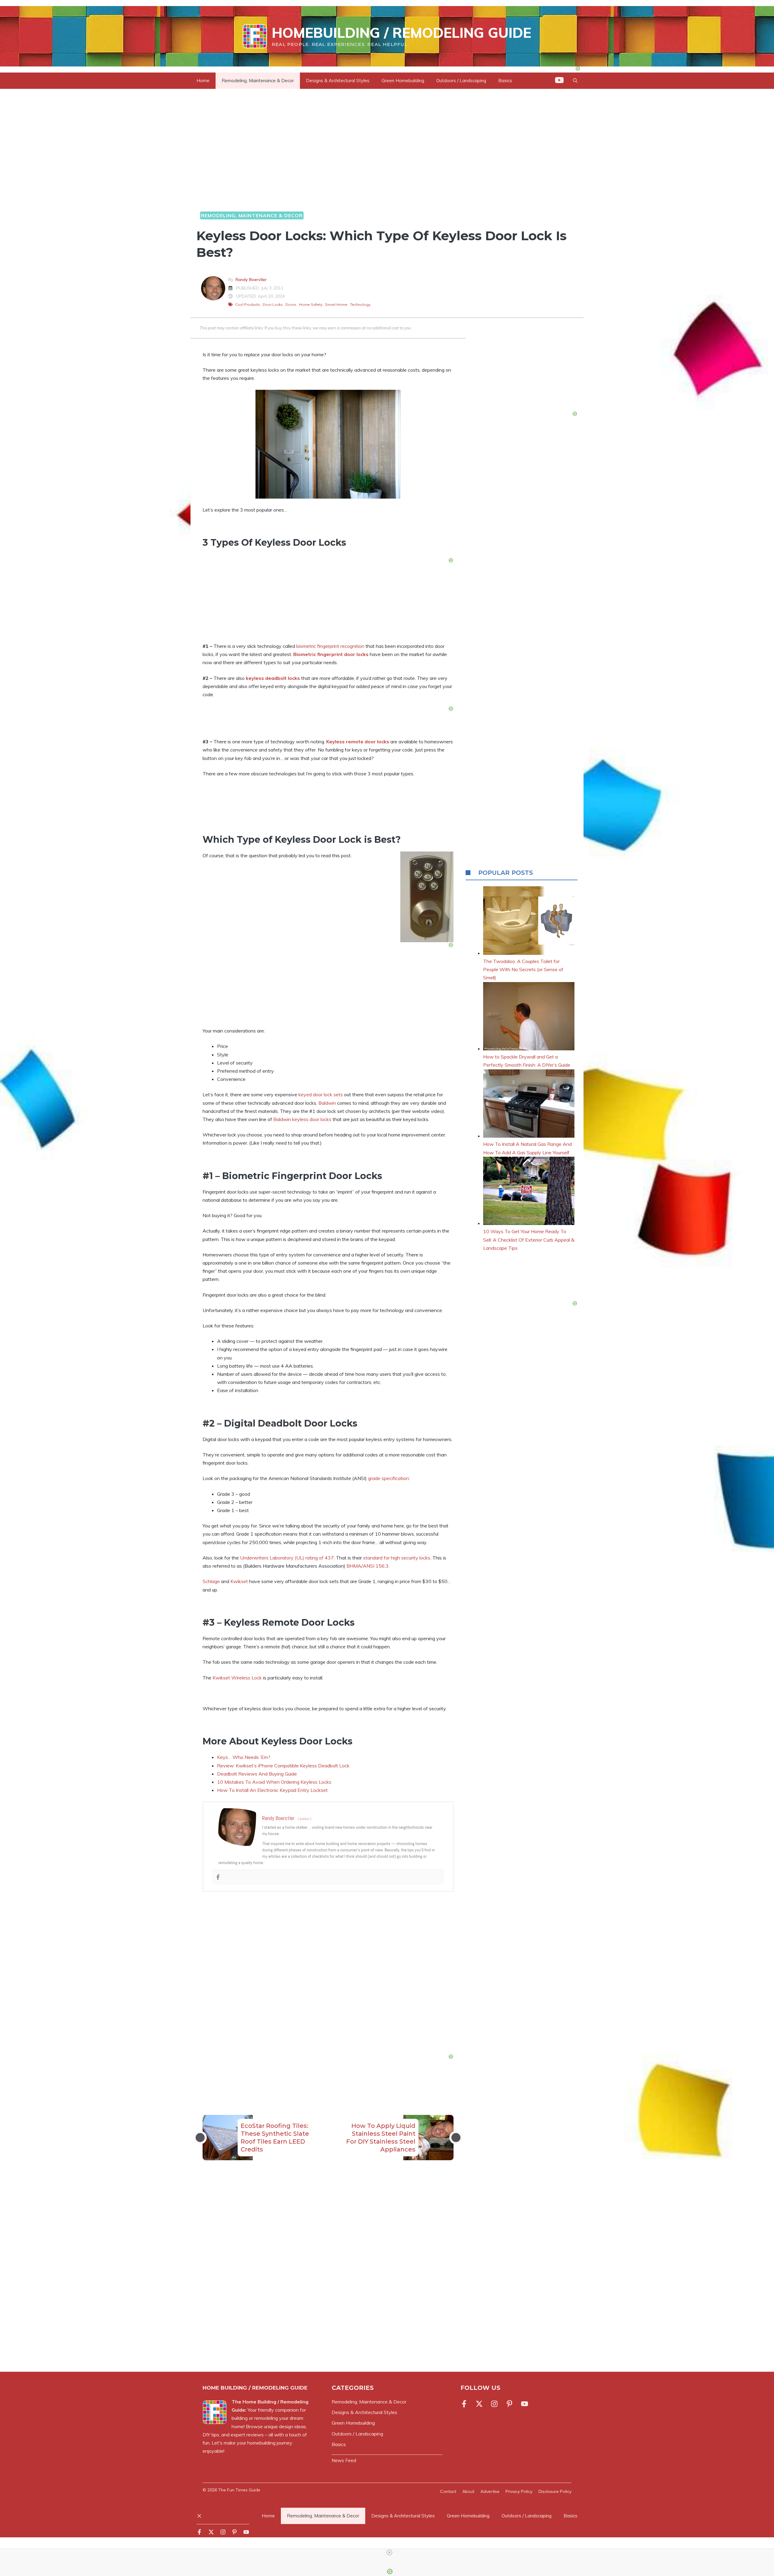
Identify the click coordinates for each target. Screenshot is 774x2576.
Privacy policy (519, 2491)
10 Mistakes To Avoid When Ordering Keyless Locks (274, 1782)
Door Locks (273, 304)
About (468, 2491)
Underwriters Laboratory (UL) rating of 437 (287, 1558)
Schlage (211, 1581)
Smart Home (336, 304)
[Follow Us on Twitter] (479, 2404)
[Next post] (456, 2138)
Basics (571, 2516)
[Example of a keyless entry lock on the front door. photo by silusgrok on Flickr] (328, 444)
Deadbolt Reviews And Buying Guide (257, 1774)
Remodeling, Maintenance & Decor (258, 81)
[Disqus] (328, 2274)
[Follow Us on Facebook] (465, 2404)
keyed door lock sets (321, 1094)
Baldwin (327, 1103)
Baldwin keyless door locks (302, 1119)
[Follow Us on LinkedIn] (509, 2404)
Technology (360, 304)
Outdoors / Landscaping (461, 81)
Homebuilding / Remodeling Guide (402, 33)
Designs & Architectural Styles (338, 81)
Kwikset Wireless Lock (237, 1678)
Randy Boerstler (251, 280)
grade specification (388, 1478)
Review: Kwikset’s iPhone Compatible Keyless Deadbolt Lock (283, 1766)
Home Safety (311, 304)
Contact (448, 2491)
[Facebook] (218, 1877)
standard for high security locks (397, 1558)
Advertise (490, 2491)
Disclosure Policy (555, 2491)
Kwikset (239, 1581)
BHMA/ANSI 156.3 (367, 1566)
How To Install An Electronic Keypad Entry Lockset (272, 1790)
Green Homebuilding (403, 81)
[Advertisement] (328, 1974)
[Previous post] (200, 2138)
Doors (291, 304)
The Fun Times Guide (239, 2490)
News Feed (344, 2460)
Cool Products (248, 304)
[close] (389, 2552)
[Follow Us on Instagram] (494, 2404)
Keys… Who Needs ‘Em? (244, 1757)
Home (203, 81)
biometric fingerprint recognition (330, 646)
